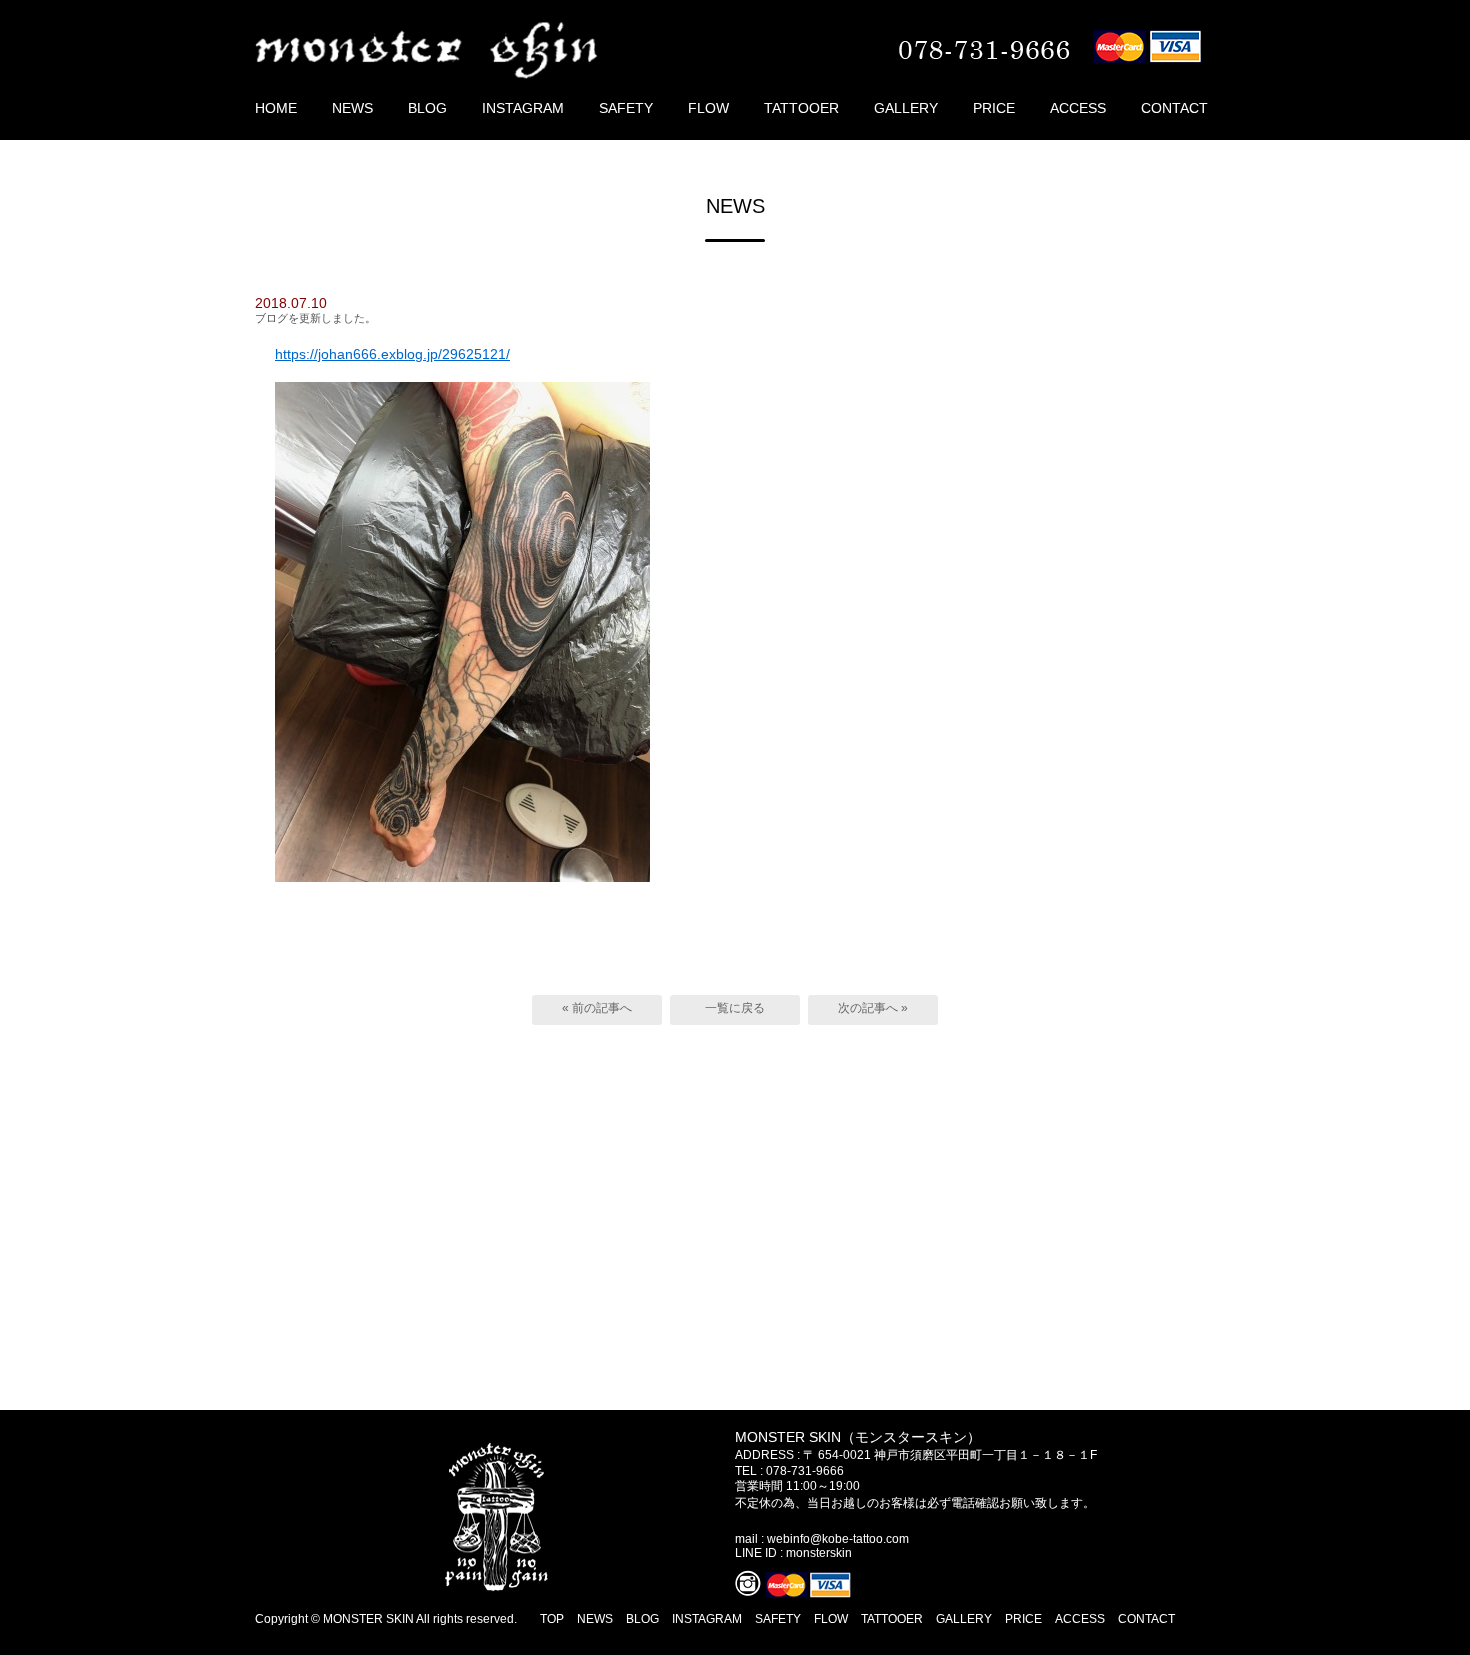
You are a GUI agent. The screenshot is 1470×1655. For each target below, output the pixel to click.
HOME (276, 108)
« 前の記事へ (597, 1008)
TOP (552, 1619)
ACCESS (1078, 108)
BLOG (427, 108)
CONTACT (1174, 108)
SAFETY (626, 108)
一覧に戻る (735, 1008)
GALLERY (906, 108)
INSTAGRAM (523, 108)
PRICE (994, 108)
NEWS (352, 108)
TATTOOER (801, 108)
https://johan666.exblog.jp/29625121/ (392, 354)
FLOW (708, 108)
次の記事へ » (873, 1008)
